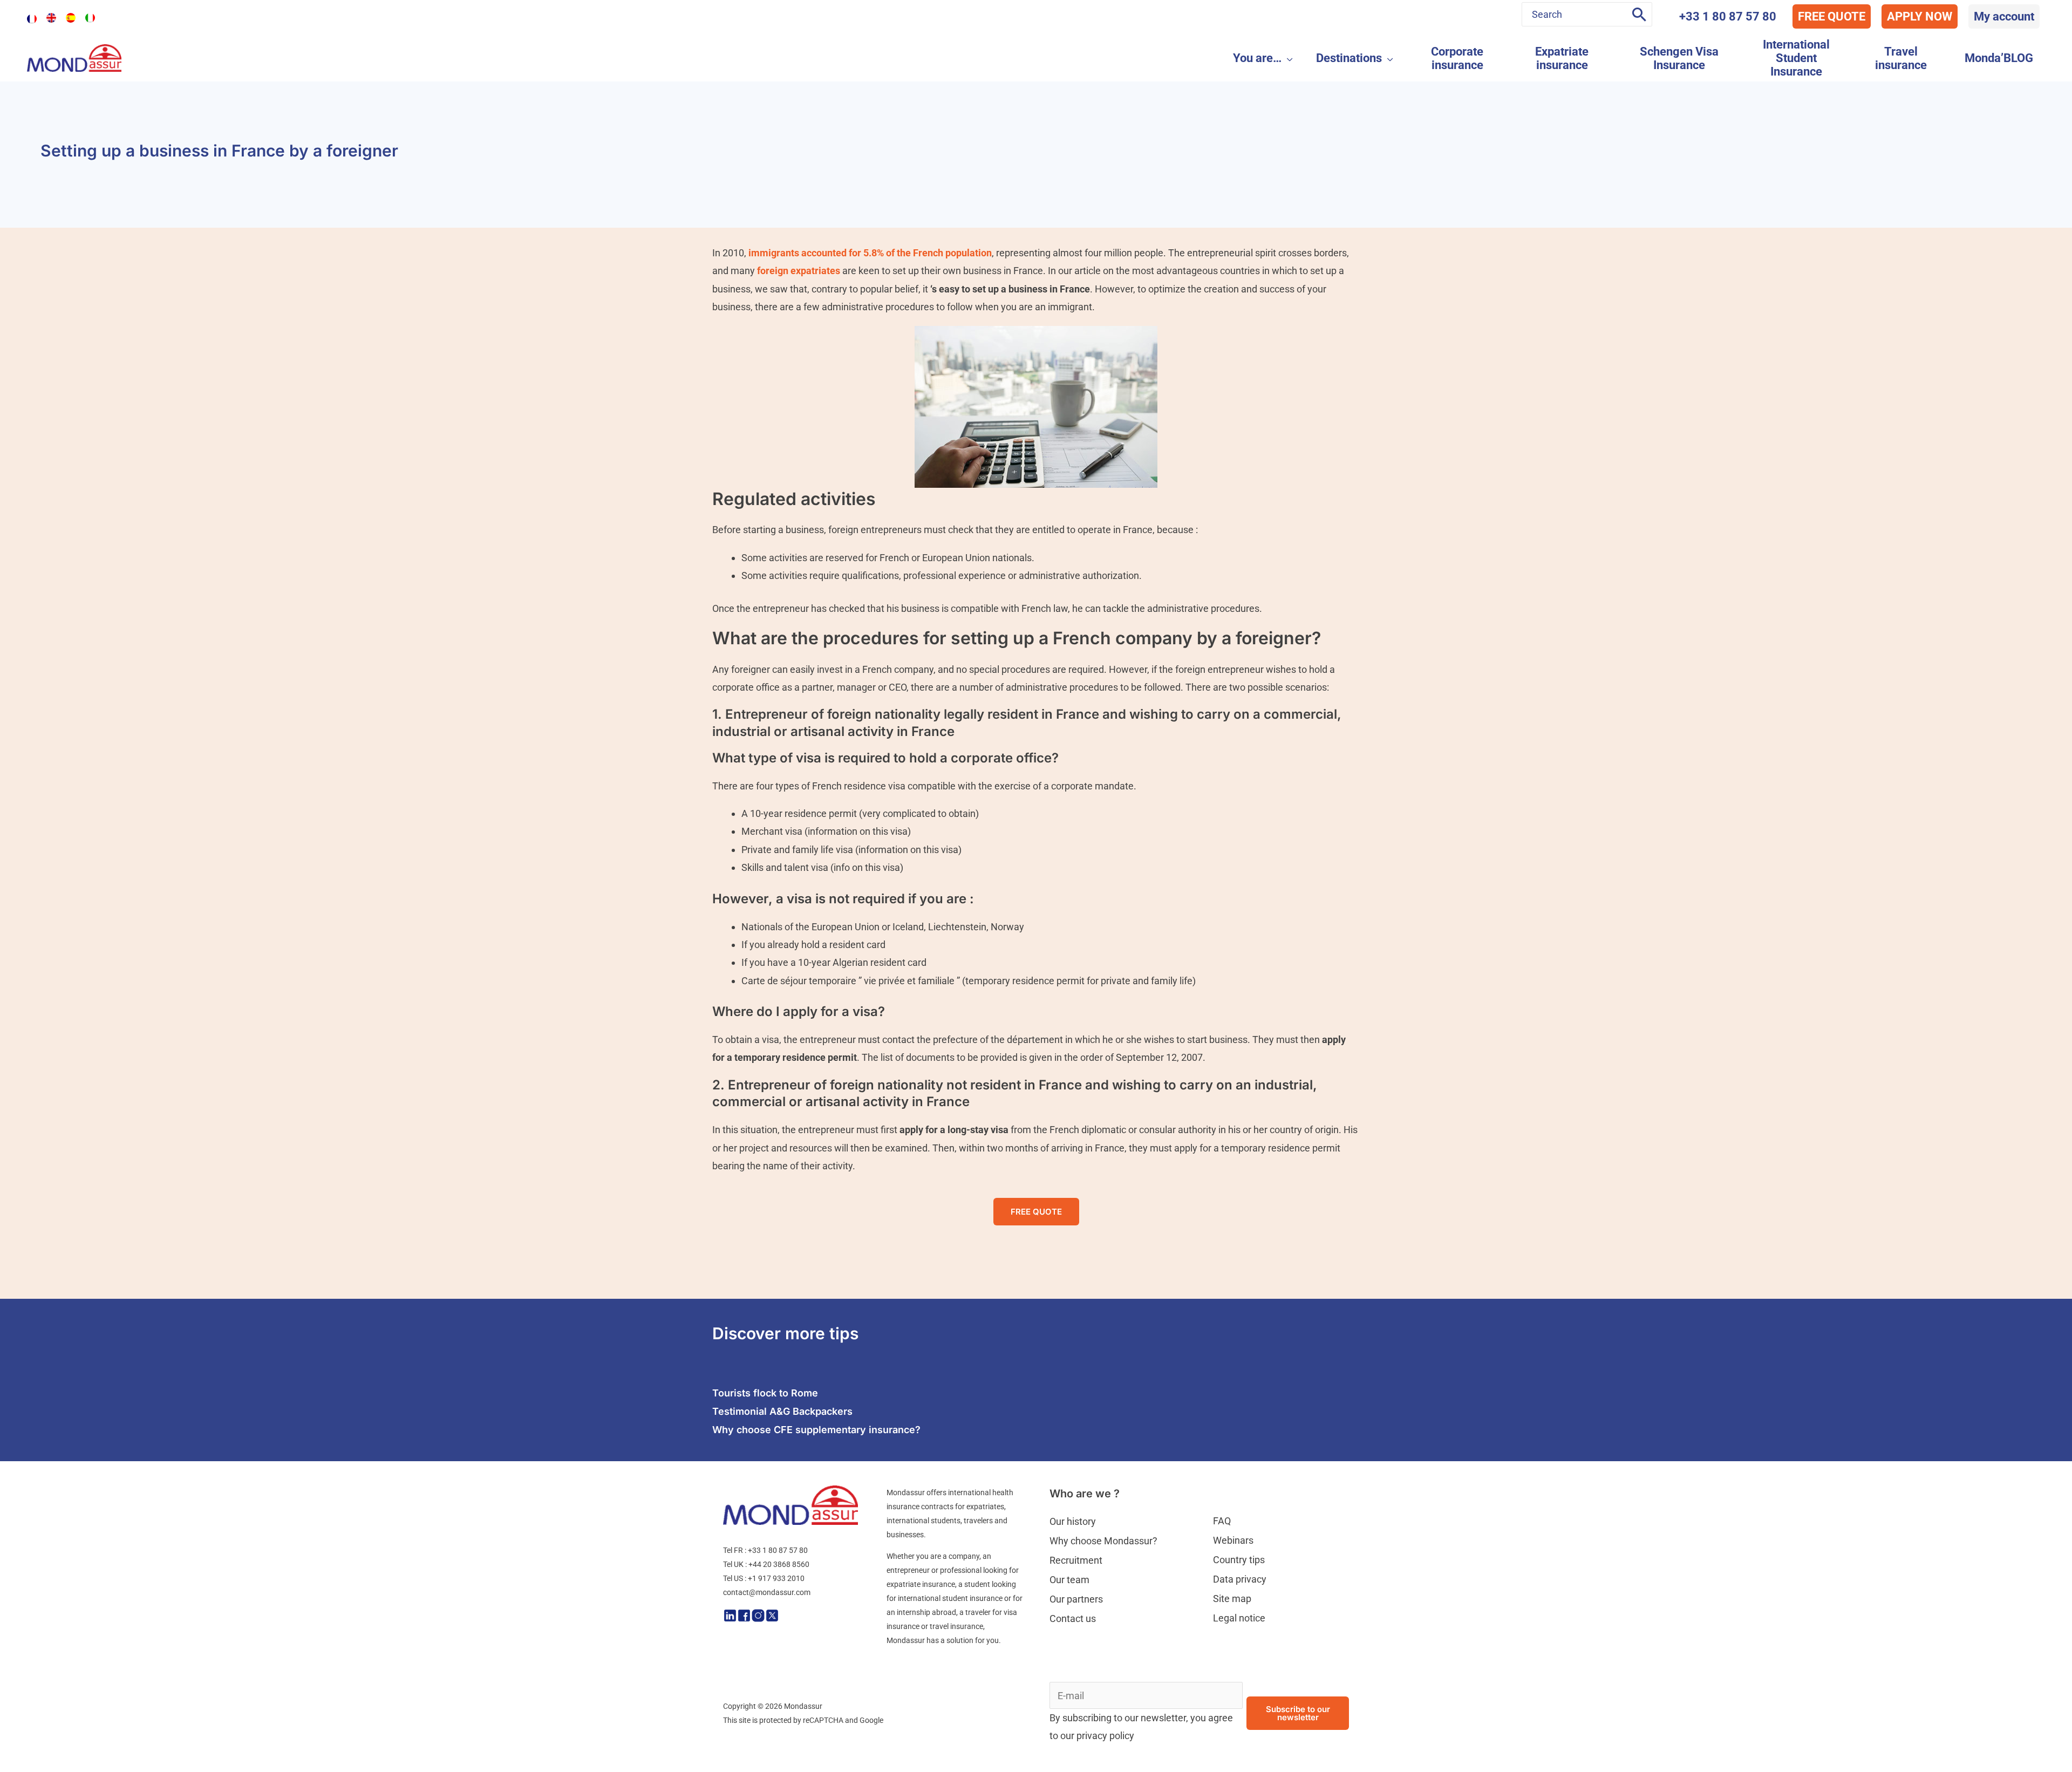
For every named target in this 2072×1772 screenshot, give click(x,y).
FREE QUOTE (1832, 16)
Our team (1069, 1580)
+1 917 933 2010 (776, 1578)
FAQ (1222, 1521)
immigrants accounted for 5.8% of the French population (870, 253)
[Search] (1639, 14)
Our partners (1076, 1599)
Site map (1232, 1599)
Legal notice (1239, 1618)
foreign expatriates (799, 271)
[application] (1287, 58)
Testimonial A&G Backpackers (782, 1411)
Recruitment (1076, 1560)
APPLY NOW (1920, 16)
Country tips (1239, 1560)
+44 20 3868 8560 (779, 1564)
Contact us (1073, 1618)
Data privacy (1240, 1579)
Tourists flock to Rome (765, 1393)
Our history (1073, 1521)
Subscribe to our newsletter (1298, 1713)
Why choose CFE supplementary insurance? (816, 1430)
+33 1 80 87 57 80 (1728, 16)
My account (2004, 16)
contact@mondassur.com (767, 1592)
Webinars (1233, 1540)
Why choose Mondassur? (1103, 1541)
